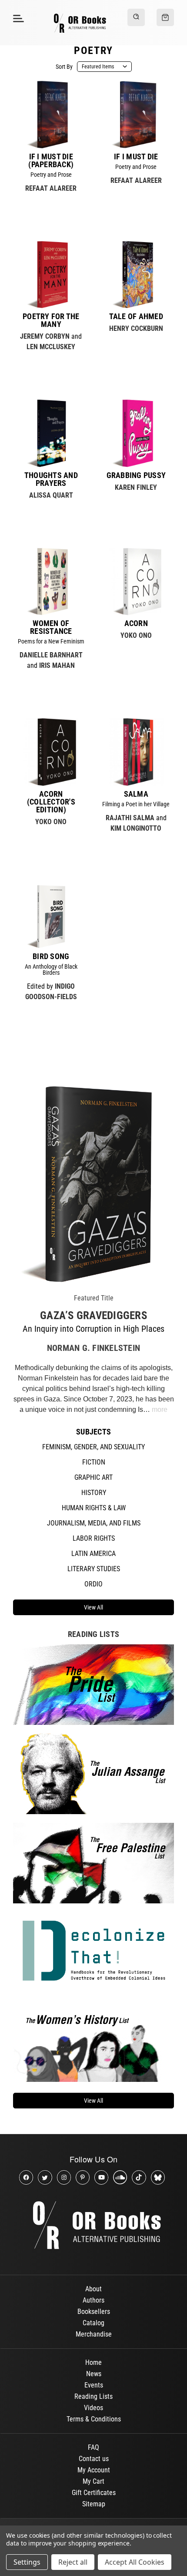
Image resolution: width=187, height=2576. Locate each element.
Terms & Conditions (94, 2419)
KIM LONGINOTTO (136, 828)
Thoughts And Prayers (51, 479)
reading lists (93, 1634)
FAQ (93, 2447)
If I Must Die (136, 157)
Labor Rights (94, 1538)
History (94, 1493)
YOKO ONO (136, 635)
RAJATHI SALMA (130, 818)
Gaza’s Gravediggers (93, 1315)
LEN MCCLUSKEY (51, 347)
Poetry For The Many (51, 320)
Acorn (136, 623)
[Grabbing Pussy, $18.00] (136, 433)
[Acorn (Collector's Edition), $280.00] (51, 752)
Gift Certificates (94, 2493)
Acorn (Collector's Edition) (51, 802)
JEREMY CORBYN (45, 336)
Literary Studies (94, 1569)
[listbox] (104, 67)
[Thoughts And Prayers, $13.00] (51, 433)
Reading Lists (93, 2396)
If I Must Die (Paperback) (51, 161)
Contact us (94, 2459)
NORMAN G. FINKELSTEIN (93, 1348)
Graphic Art (93, 1477)
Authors (93, 2300)
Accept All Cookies (135, 2562)
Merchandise (94, 2334)
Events (94, 2385)
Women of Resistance (51, 627)
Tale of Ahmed (136, 317)
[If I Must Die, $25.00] (136, 114)
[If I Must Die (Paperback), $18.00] (51, 114)
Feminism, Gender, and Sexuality (93, 1447)
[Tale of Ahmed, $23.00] (136, 275)
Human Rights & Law (94, 1508)
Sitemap (94, 2504)
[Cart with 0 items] (165, 17)
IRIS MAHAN (57, 665)
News (94, 2374)
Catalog (93, 2323)
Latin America (93, 1554)
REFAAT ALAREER (51, 188)
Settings (27, 2562)
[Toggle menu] (17, 18)
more (160, 1409)
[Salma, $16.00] (136, 752)
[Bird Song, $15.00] (51, 915)
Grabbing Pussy (136, 475)
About (93, 2289)
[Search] (136, 17)
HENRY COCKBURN (136, 328)
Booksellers (94, 2312)
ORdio (93, 1584)
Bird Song (51, 956)
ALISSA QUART (51, 495)
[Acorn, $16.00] (136, 582)
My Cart (93, 2481)
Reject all (73, 2562)
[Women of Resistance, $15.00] (51, 582)
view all (93, 1607)
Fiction (94, 1462)
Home (93, 2362)
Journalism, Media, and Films (94, 1523)
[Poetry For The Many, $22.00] (51, 275)
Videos (93, 2408)
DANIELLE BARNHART (51, 655)
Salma (136, 794)
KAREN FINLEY (136, 487)
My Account (94, 2470)
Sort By (64, 67)
